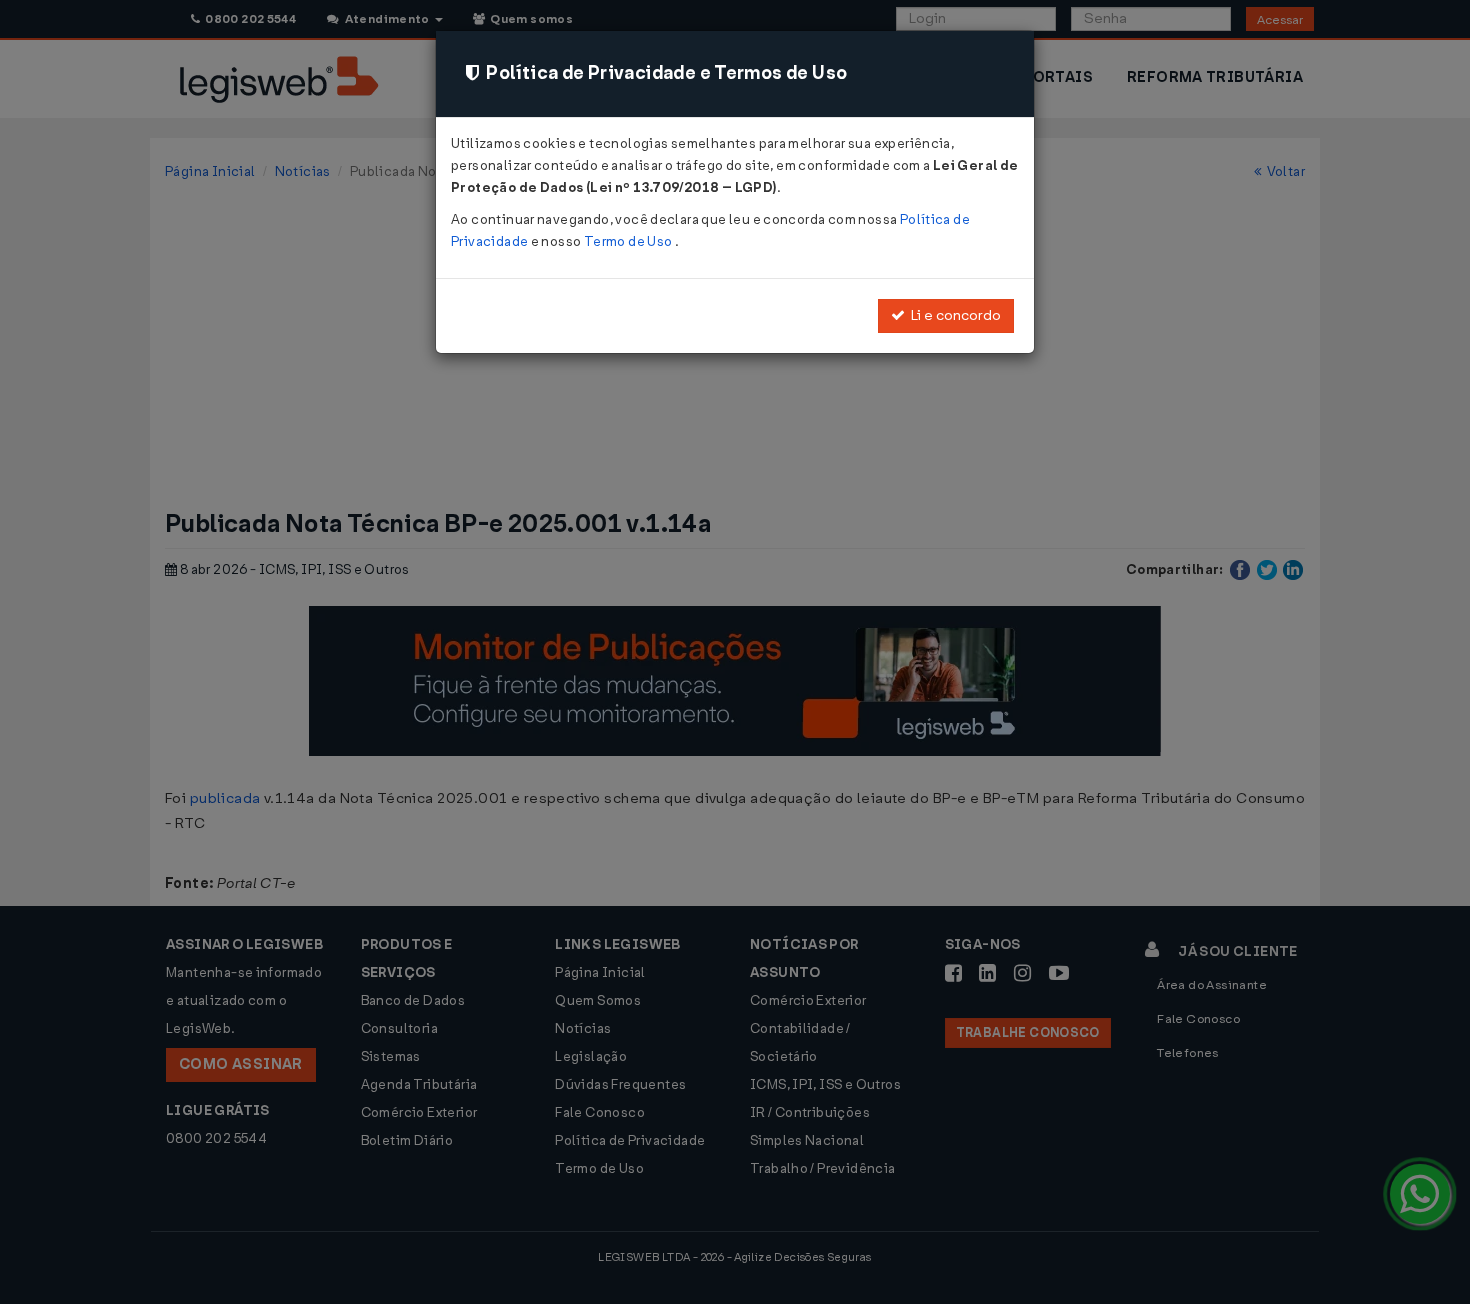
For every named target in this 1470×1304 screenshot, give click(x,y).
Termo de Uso (629, 241)
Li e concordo (953, 315)
